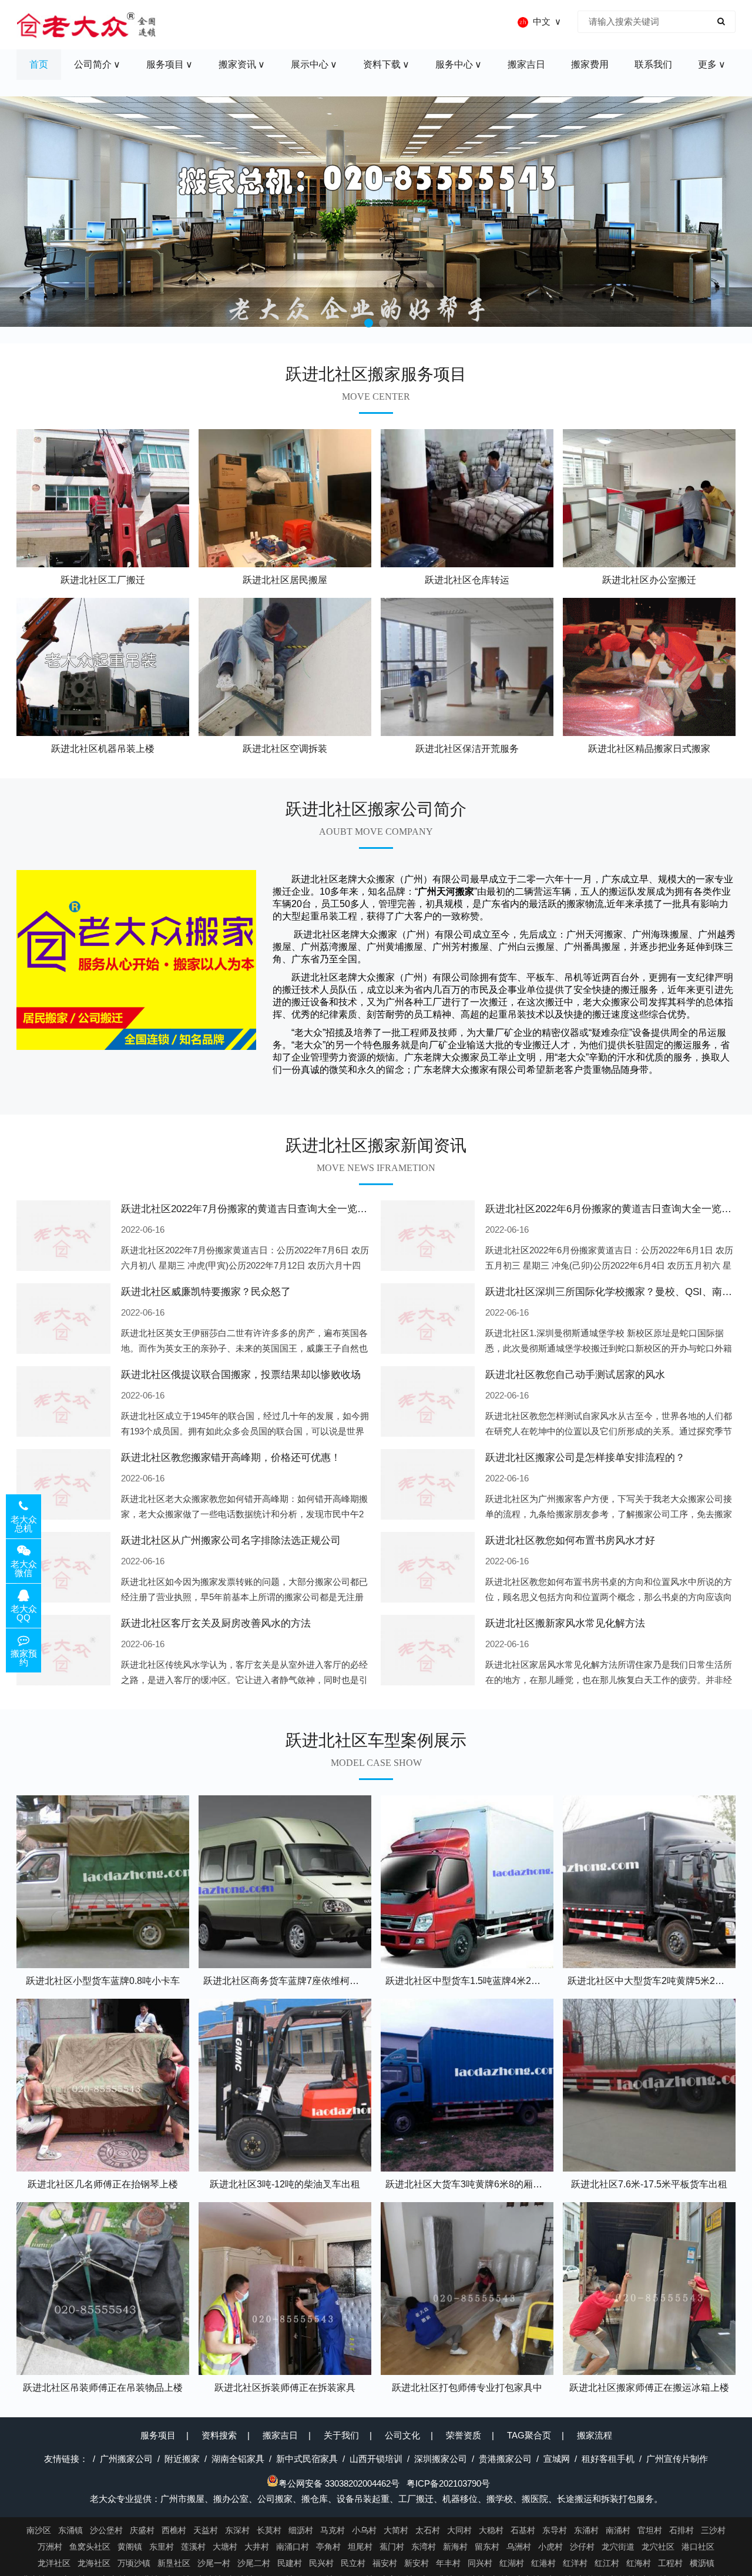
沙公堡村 (106, 2530)
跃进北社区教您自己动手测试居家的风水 (575, 1375)
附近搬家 (182, 2459)
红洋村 (575, 2563)
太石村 (428, 2530)
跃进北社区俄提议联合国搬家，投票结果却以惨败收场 (241, 1375)
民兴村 (321, 2563)
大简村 (396, 2530)
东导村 (555, 2530)
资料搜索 (219, 2435)
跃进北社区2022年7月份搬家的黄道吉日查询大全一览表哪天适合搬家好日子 (289, 1209)
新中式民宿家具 (307, 2459)
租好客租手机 (608, 2459)
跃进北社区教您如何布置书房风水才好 (570, 1540)
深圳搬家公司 (441, 2459)
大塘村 (225, 2547)
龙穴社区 (658, 2547)
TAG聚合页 (529, 2435)
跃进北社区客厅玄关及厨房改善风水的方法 (216, 1623)
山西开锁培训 (376, 2459)
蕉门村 (392, 2547)
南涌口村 (293, 2547)
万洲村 (50, 2547)
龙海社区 (94, 2563)
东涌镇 (70, 2530)
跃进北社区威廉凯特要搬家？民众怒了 (206, 1292)
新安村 (417, 2563)
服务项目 (158, 2435)
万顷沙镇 (134, 2563)
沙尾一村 (214, 2563)
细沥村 (301, 2530)
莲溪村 (193, 2547)
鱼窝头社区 (90, 2547)
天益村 (206, 2530)
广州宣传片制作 (677, 2459)
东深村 (237, 2530)
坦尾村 (360, 2547)
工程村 (670, 2563)
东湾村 (424, 2547)
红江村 (607, 2563)
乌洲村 (519, 2547)
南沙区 (39, 2530)
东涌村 (586, 2530)
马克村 (333, 2530)
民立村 (353, 2563)
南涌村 (618, 2530)
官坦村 (650, 2530)
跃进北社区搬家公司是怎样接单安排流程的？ (585, 1458)
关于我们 (341, 2435)
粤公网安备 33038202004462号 (339, 2483)
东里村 (162, 2547)
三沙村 (713, 2530)
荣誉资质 (464, 2435)
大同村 (459, 2530)
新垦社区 (174, 2563)
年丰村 (448, 2563)
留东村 (487, 2547)
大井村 (257, 2547)
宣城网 (557, 2459)
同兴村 (480, 2563)
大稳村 (491, 2530)
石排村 (681, 2530)
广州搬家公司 (126, 2459)
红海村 (639, 2563)
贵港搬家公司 (505, 2459)
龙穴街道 (618, 2547)
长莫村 (269, 2530)
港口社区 (698, 2547)
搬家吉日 (280, 2435)
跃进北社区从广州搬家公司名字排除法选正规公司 (231, 1540)
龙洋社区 (54, 2563)
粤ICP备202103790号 (448, 2483)
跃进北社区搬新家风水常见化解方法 (565, 1623)
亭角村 (328, 2547)
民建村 (290, 2563)
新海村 (455, 2547)
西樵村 (174, 2530)
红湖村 (512, 2563)
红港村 (543, 2563)
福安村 (385, 2563)
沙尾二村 (254, 2563)
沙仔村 (582, 2547)
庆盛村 (142, 2530)
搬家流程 (595, 2435)
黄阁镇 (130, 2547)
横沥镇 (702, 2563)
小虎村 (550, 2547)
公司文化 (402, 2435)
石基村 (523, 2530)
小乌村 (364, 2530)
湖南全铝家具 (238, 2459)
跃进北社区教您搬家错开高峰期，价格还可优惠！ (231, 1458)
